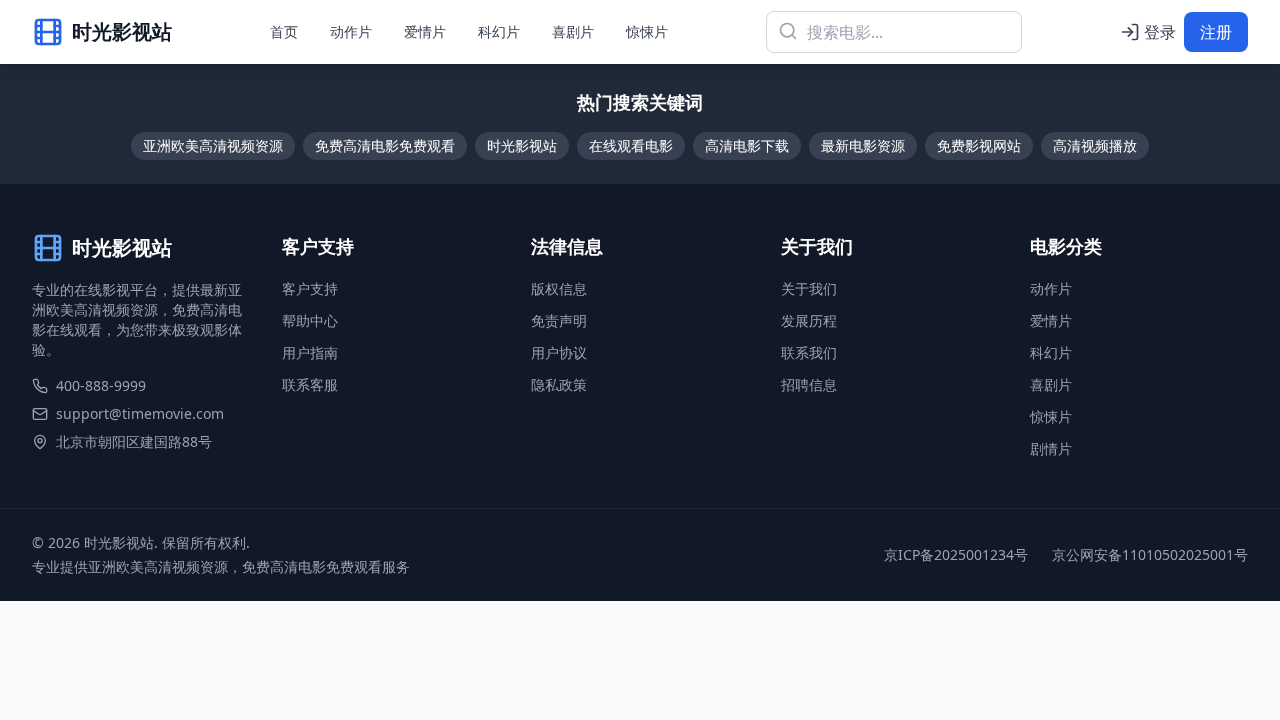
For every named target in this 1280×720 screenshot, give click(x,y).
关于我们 (809, 288)
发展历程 (809, 320)
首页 (284, 31)
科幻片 (499, 31)
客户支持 (310, 288)
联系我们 (809, 352)
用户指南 (310, 352)
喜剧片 (573, 31)
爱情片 (425, 31)
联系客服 (310, 384)
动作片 (351, 31)
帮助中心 (310, 320)
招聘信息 (809, 384)
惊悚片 (647, 31)
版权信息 (559, 288)
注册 (1216, 32)
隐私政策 (559, 384)
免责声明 (559, 320)
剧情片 (1051, 448)
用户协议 (559, 352)
